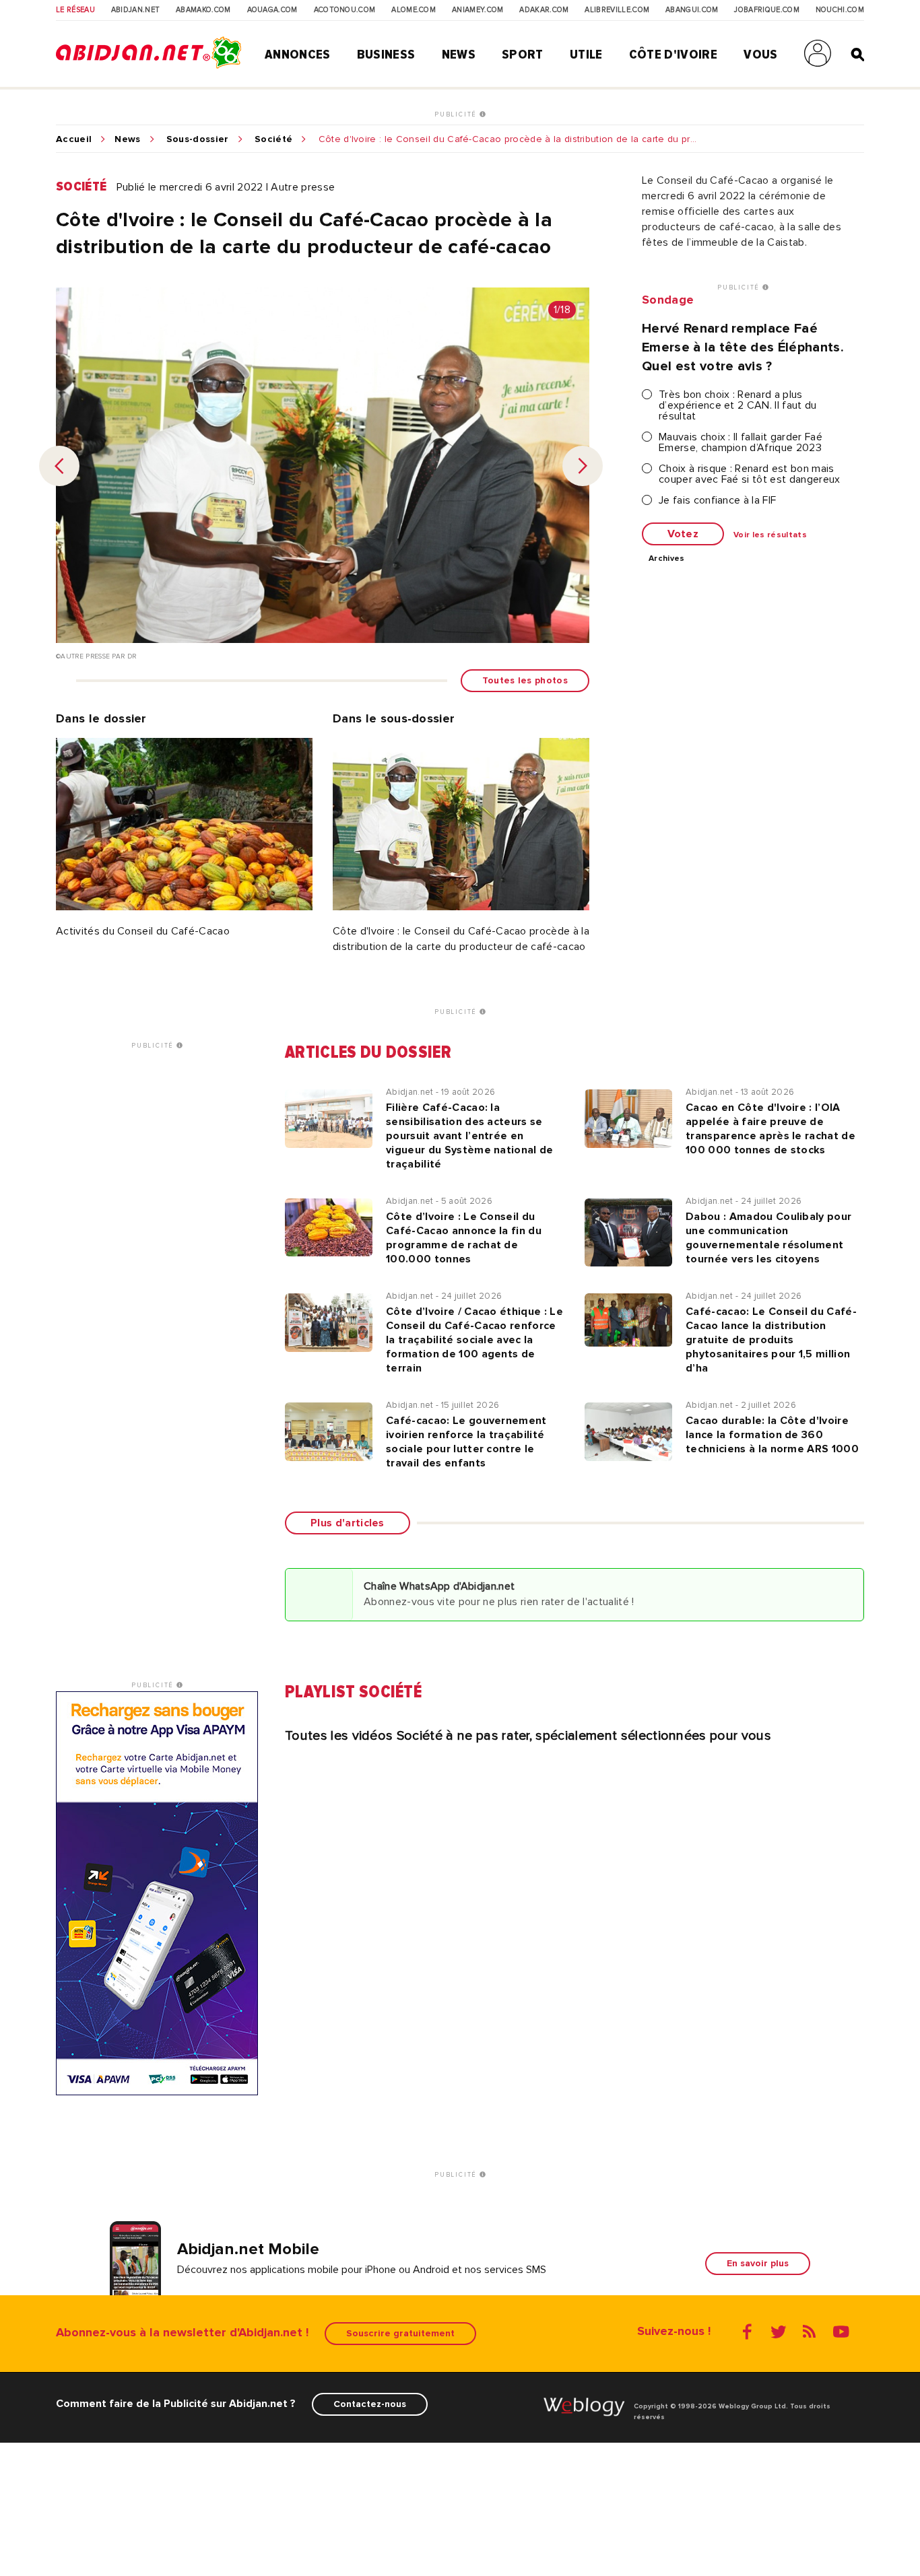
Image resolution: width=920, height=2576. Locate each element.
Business (386, 55)
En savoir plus (758, 2263)
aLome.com (414, 10)
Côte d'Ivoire (673, 55)
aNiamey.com (478, 10)
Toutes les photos (525, 680)
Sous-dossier (198, 139)
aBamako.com (203, 10)
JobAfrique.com (766, 10)
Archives (667, 559)
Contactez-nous (370, 2404)
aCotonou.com (345, 10)
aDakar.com (544, 10)
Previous (59, 466)
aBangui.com (692, 10)
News (459, 55)
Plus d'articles (348, 1523)
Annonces (298, 55)
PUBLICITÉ (457, 114)
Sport (523, 55)
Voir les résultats (770, 535)
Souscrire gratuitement (400, 2333)
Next (583, 466)
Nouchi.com (840, 10)
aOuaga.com (272, 10)
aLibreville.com (617, 10)
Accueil (74, 139)
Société (273, 139)
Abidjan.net (136, 10)
